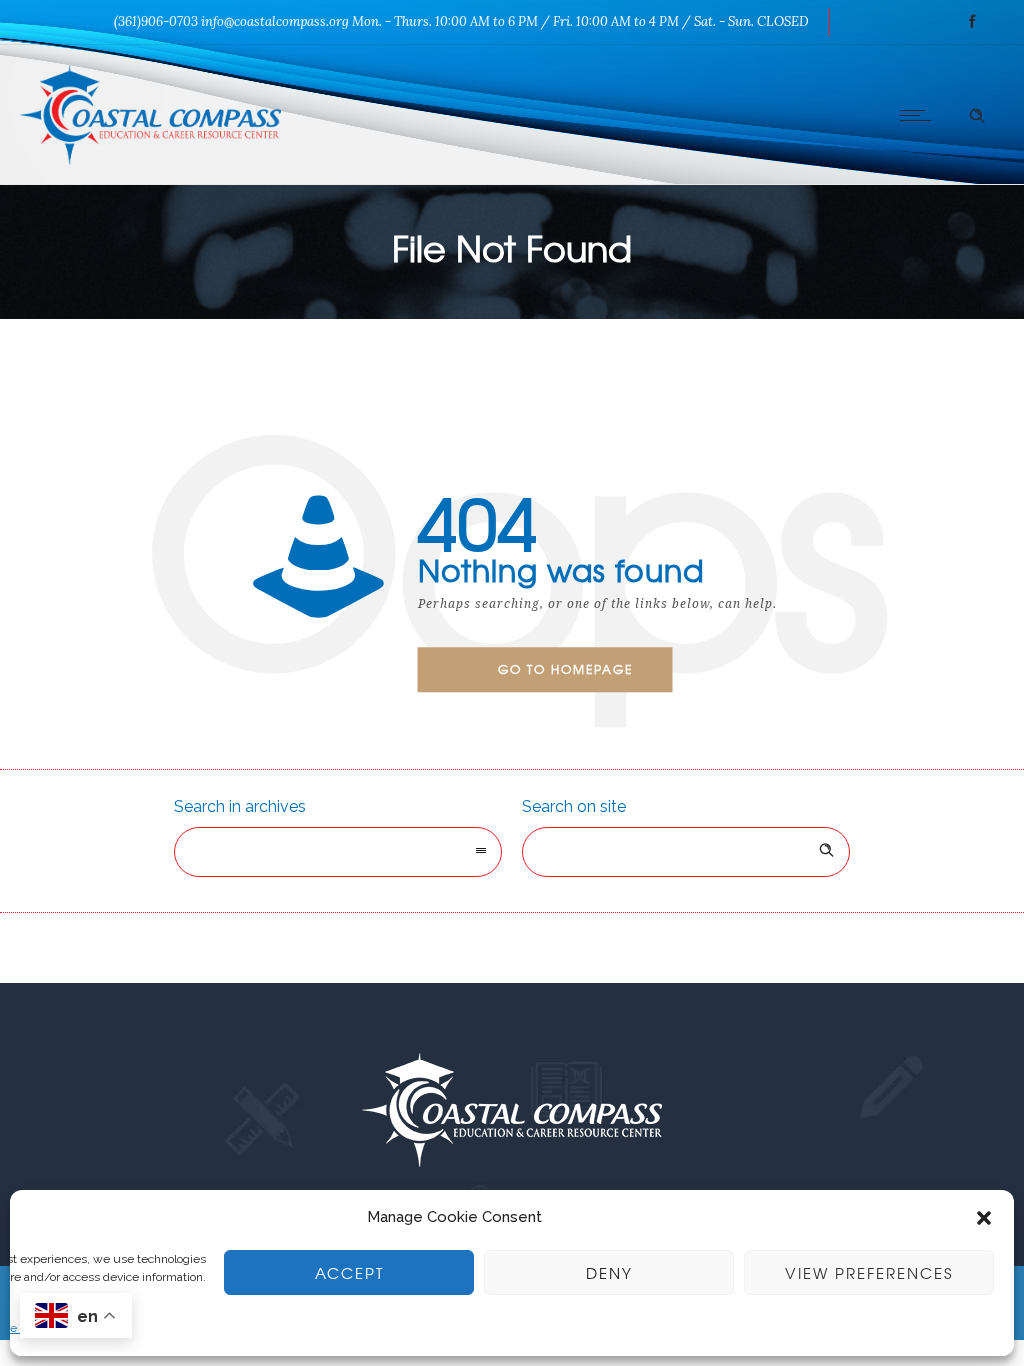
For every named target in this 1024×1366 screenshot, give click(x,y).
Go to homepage (565, 669)
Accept (349, 1273)
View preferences (869, 1273)
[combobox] (338, 852)
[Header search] (977, 113)
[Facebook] (972, 22)
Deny (609, 1273)
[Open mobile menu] (920, 115)
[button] (984, 1218)
